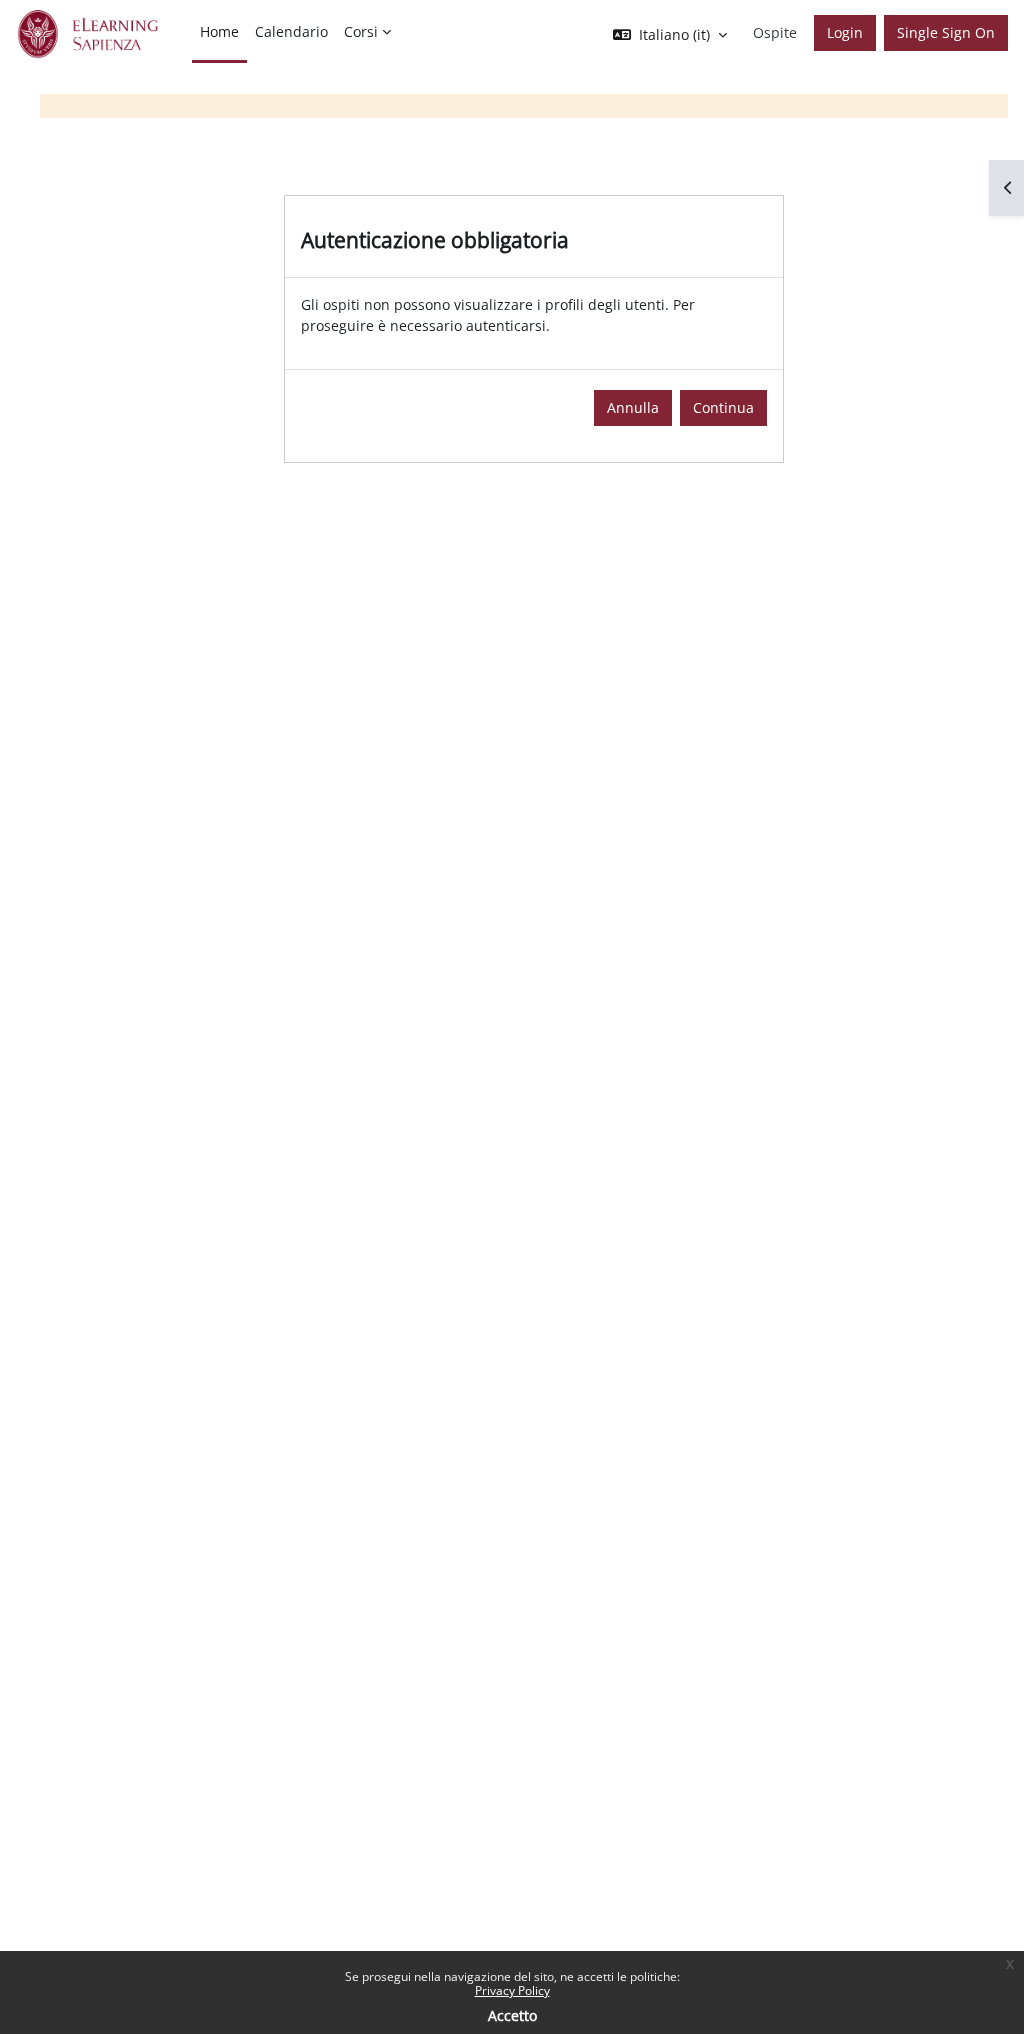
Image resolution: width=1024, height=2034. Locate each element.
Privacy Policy (512, 1990)
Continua (723, 407)
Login (845, 32)
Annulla (633, 407)
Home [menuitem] (219, 31)
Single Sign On (946, 32)
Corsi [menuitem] (361, 31)
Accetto (512, 2015)
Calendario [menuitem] (291, 31)
